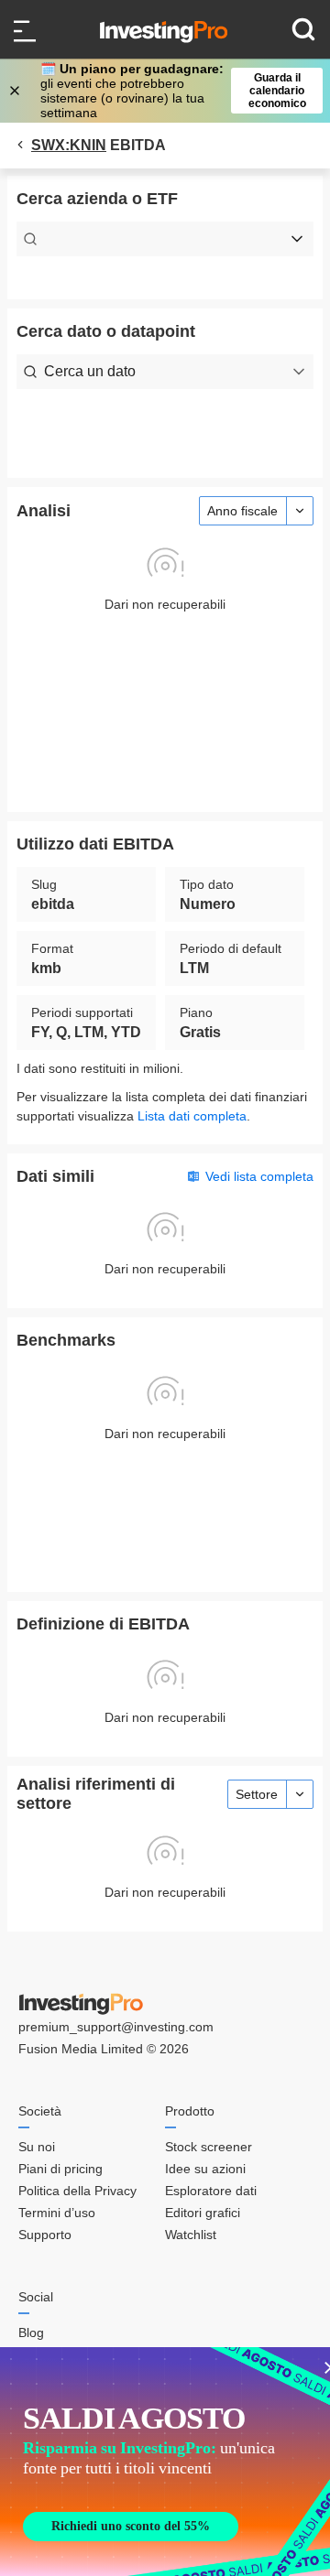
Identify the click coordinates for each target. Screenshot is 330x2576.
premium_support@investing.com (116, 2027)
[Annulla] (16, 91)
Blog (31, 2332)
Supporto (45, 2235)
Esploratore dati (211, 2191)
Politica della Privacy (77, 2191)
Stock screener (209, 2147)
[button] (174, 91)
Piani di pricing (60, 2169)
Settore (257, 1794)
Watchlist (191, 2235)
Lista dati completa (192, 1116)
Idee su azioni (205, 2169)
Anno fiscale (242, 511)
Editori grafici (203, 2213)
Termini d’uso (57, 2213)
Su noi (37, 2147)
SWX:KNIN (69, 145)
